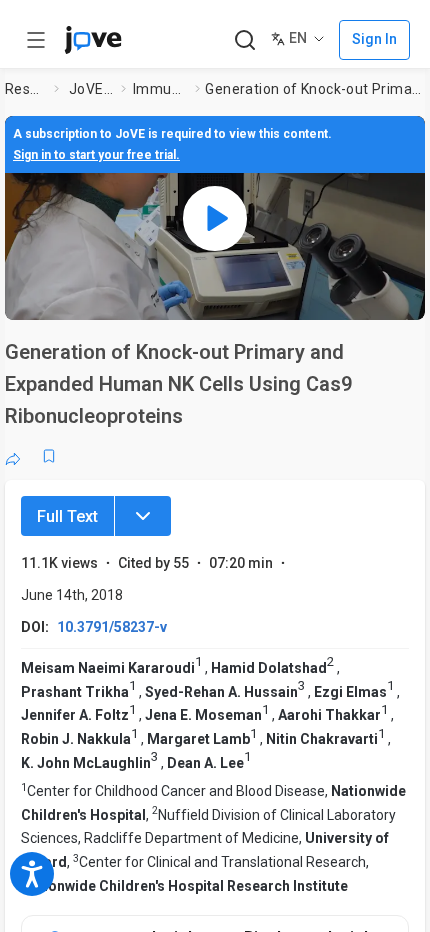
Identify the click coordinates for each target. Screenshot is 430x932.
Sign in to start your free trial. (96, 155)
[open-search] (244, 40)
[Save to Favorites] (49, 456)
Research (25, 89)
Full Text (67, 516)
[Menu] (143, 516)
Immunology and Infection (160, 89)
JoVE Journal (91, 89)
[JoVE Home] (93, 40)
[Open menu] (36, 40)
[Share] (13, 456)
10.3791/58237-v (112, 627)
